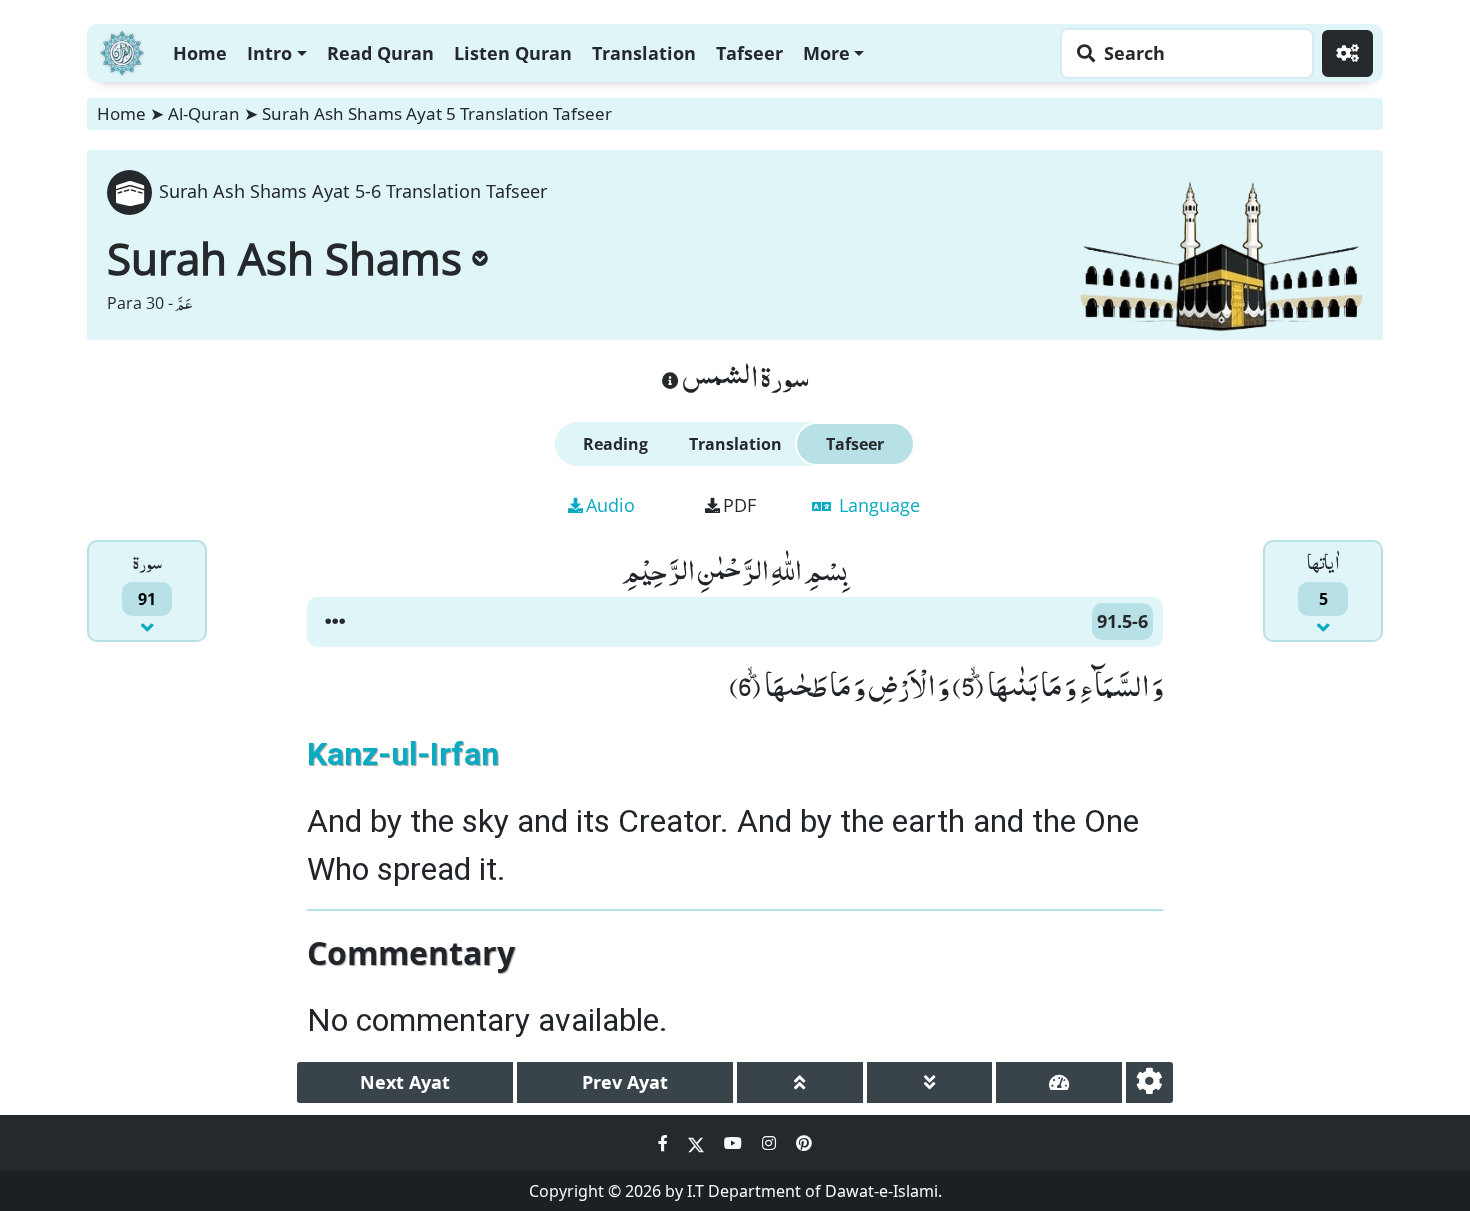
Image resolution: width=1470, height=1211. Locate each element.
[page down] (930, 1082)
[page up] (800, 1082)
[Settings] (1347, 53)
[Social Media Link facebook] (665, 1143)
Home (200, 53)
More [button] (826, 53)
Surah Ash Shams (284, 258)
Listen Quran (513, 53)
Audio (610, 505)
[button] (335, 622)
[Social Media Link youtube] (735, 1143)
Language (877, 505)
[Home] (122, 50)
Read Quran (380, 53)
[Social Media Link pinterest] (804, 1143)
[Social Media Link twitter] (698, 1143)
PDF (739, 505)
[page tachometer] (1059, 1082)
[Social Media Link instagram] (771, 1143)
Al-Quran (204, 113)
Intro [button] (269, 53)
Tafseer (749, 53)
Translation (644, 53)
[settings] (1149, 1082)
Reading (615, 444)
